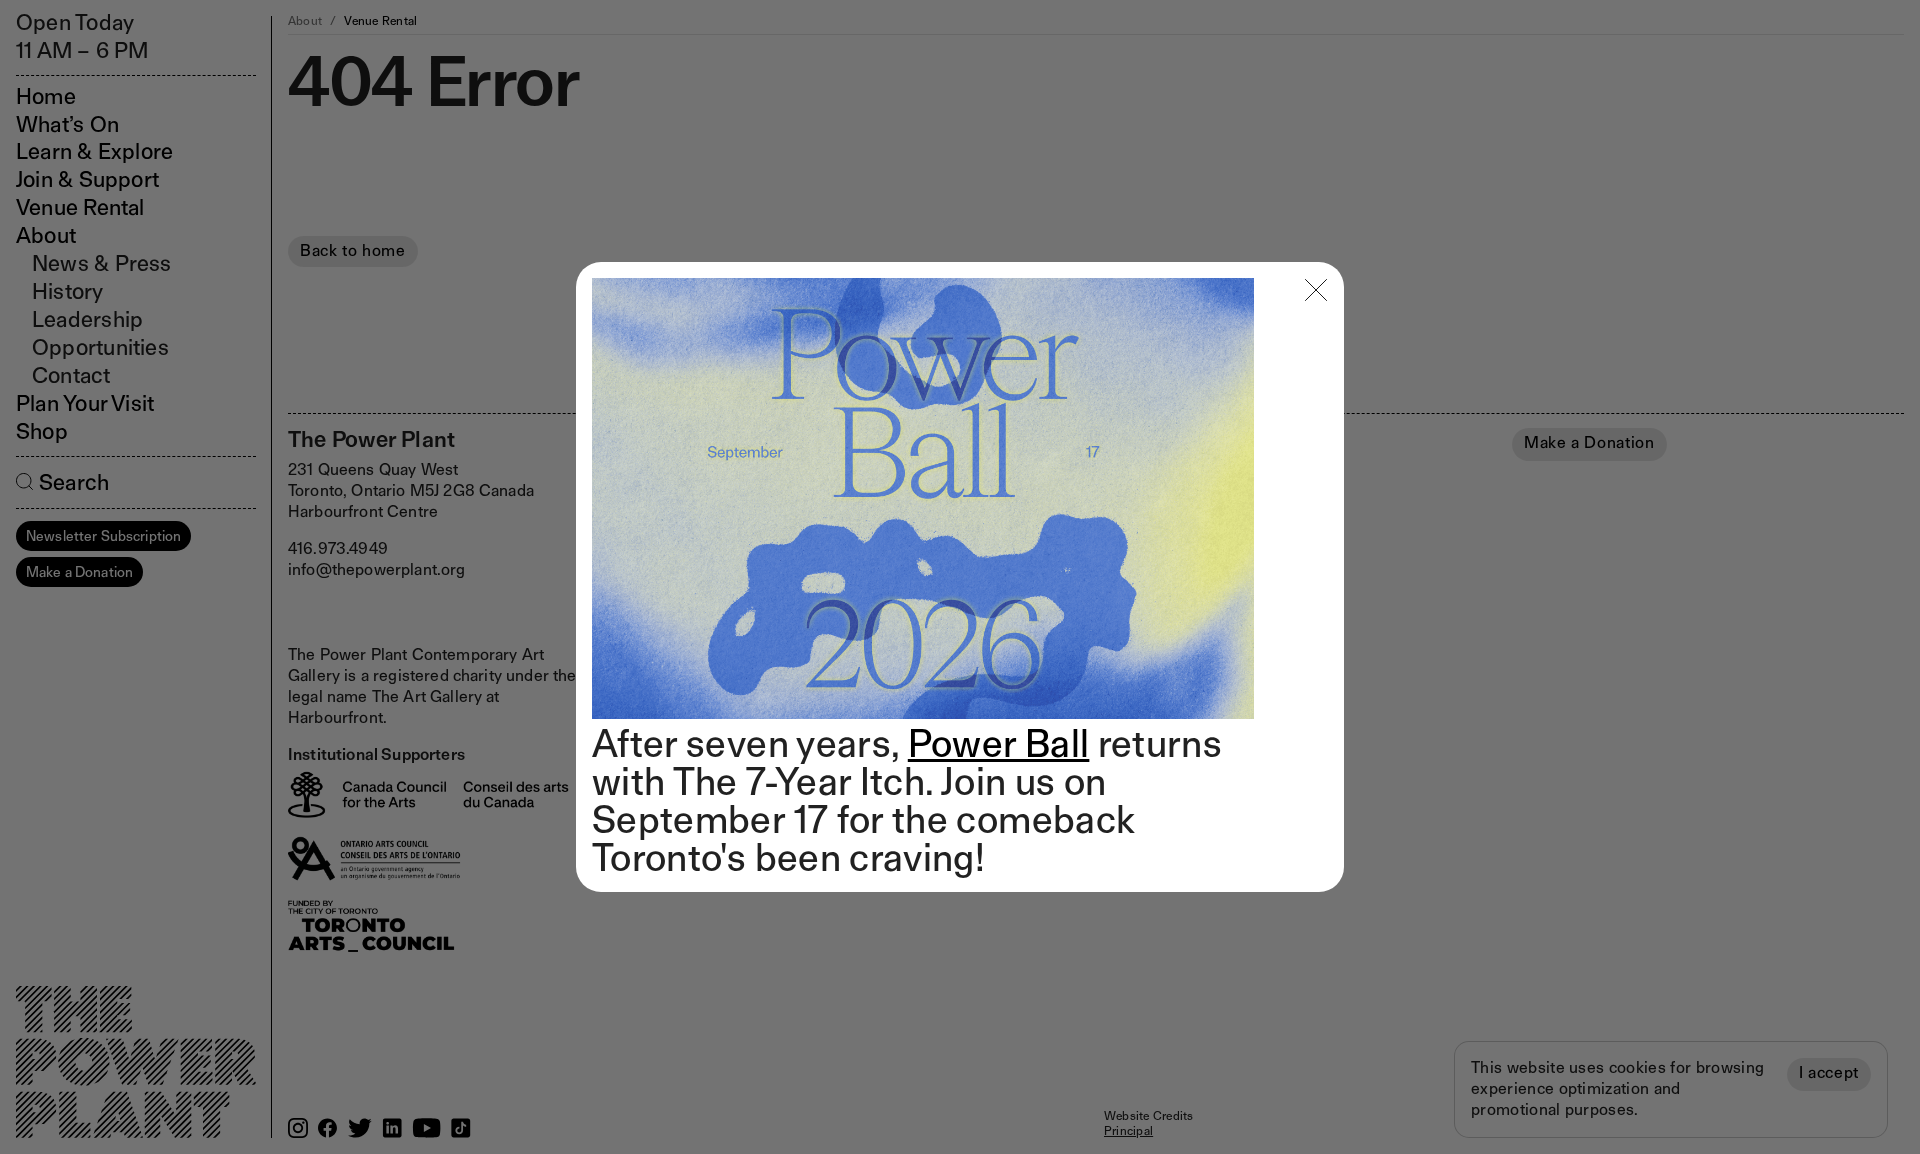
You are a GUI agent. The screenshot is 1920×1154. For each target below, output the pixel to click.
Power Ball (999, 743)
